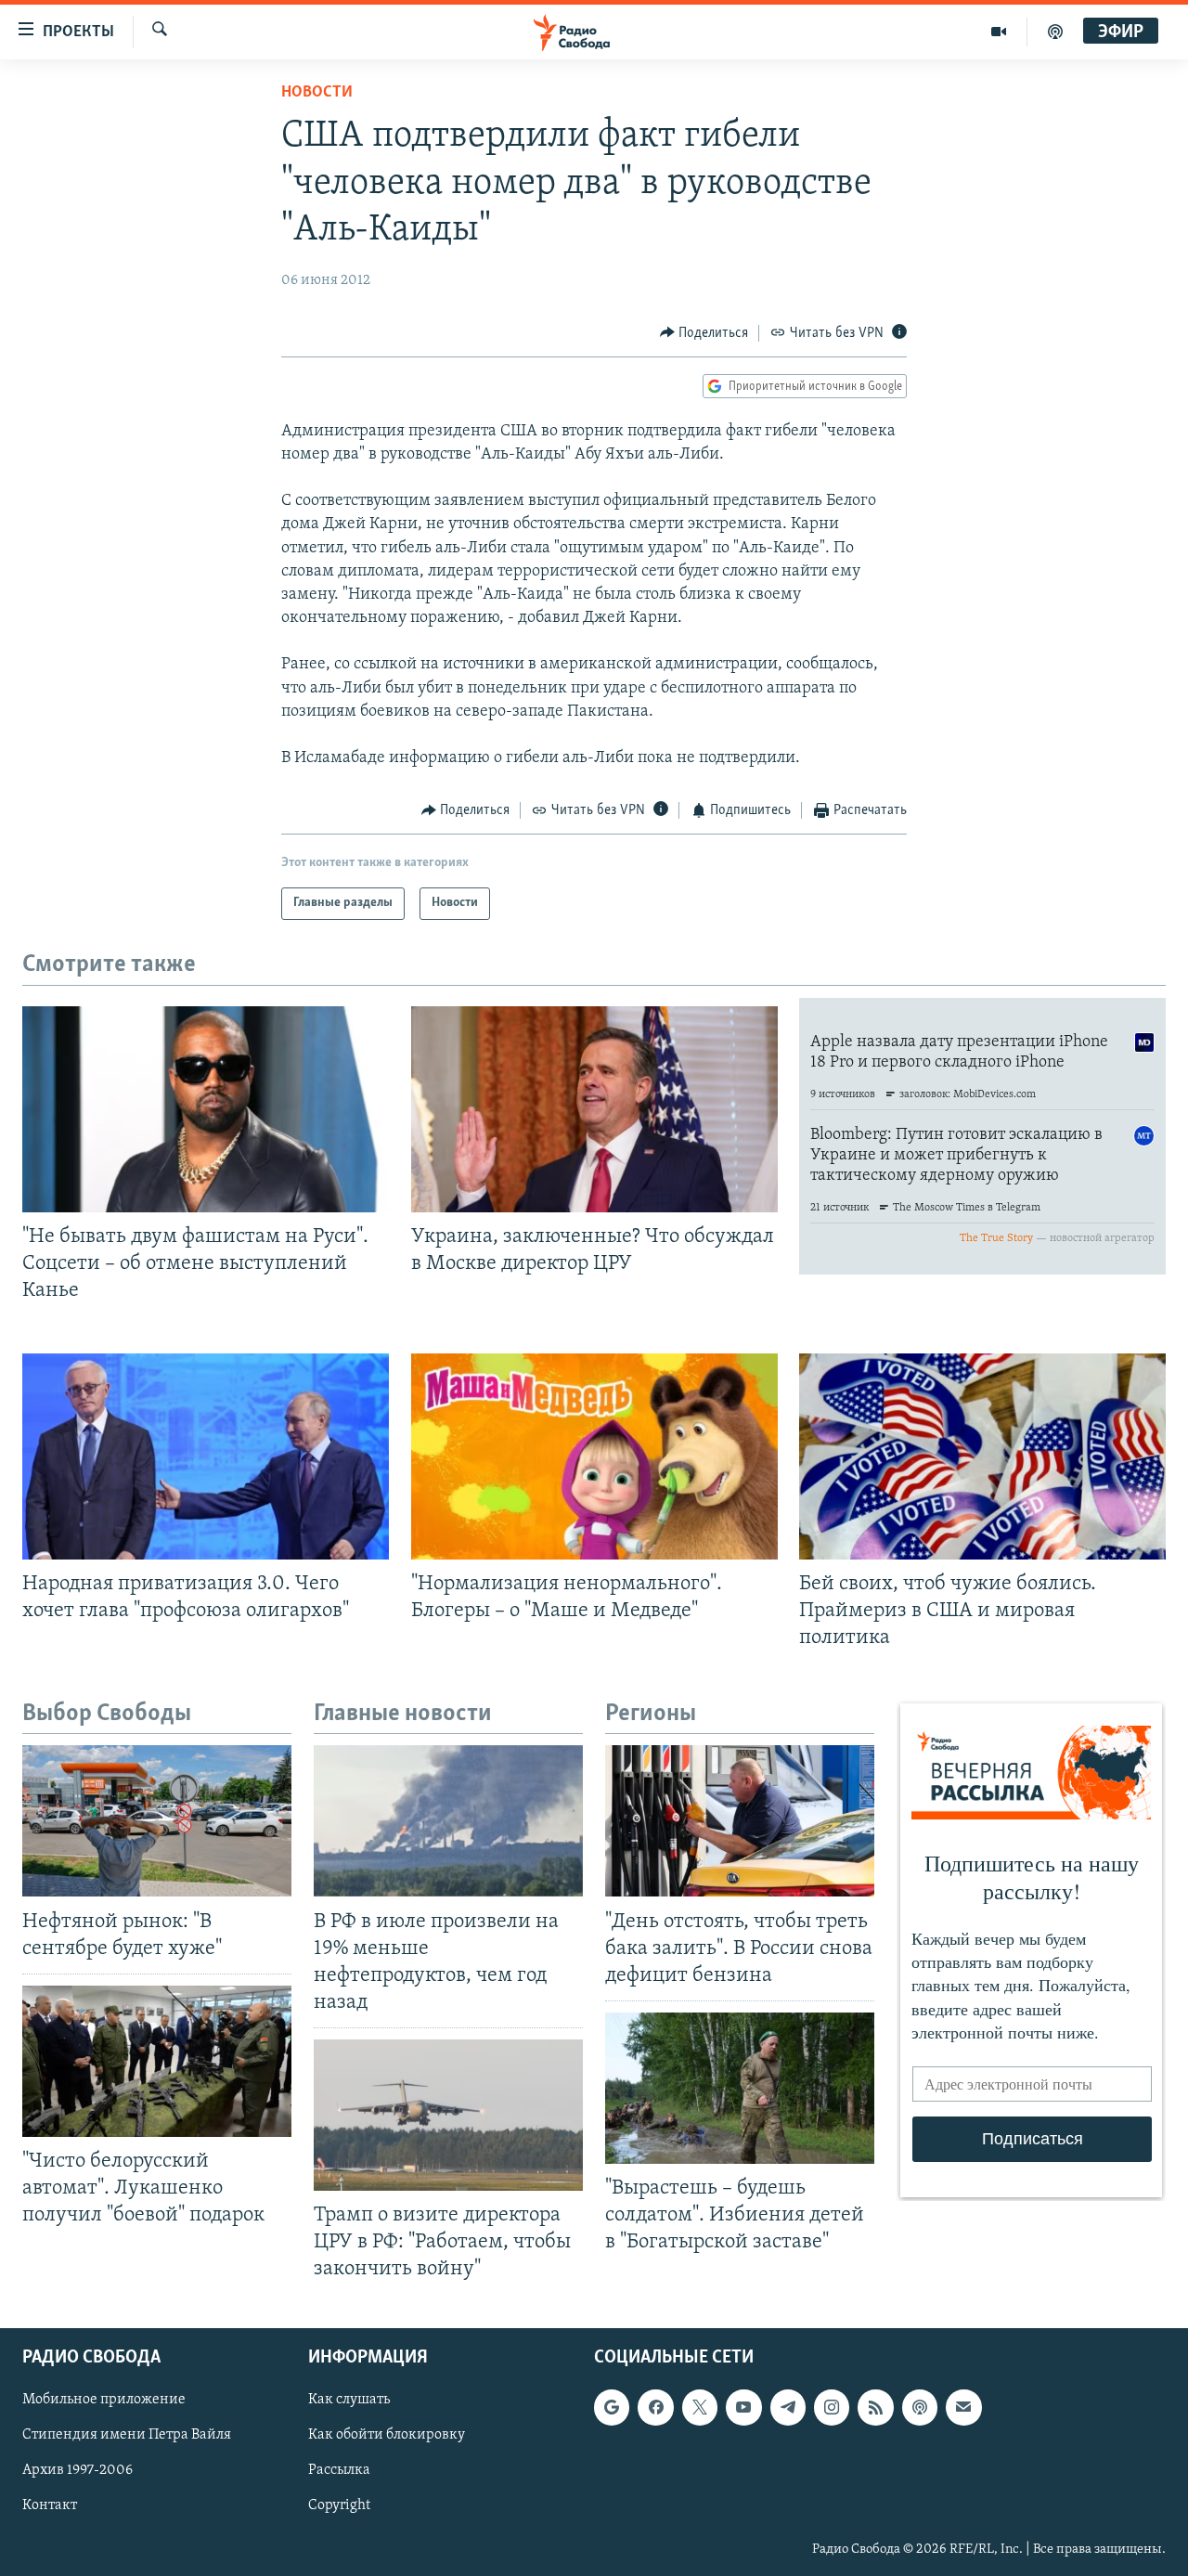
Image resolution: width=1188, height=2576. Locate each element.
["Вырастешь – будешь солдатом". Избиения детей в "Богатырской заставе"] (740, 2088)
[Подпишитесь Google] (612, 2407)
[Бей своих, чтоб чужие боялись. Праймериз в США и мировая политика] (982, 1456)
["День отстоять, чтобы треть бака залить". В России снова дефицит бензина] (740, 1821)
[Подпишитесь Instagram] (832, 2407)
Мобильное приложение (104, 2400)
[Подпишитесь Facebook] (655, 2407)
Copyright (339, 2505)
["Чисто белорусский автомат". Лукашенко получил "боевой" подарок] (157, 2061)
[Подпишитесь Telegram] (788, 2407)
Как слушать (349, 2400)
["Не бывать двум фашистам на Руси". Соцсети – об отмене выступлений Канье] (206, 1109)
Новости (317, 93)
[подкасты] (1055, 32)
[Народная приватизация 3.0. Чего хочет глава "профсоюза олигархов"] (206, 1456)
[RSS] (875, 2407)
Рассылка (339, 2470)
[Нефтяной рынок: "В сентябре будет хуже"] (157, 1821)
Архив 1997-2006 (77, 2470)
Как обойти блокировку (387, 2435)
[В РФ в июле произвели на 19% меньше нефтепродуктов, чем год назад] (448, 1821)
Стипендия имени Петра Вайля (127, 2435)
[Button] (704, 333)
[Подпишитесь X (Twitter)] (700, 2407)
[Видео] (999, 32)
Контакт (50, 2505)
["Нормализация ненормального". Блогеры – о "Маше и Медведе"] (594, 1456)
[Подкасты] (920, 2407)
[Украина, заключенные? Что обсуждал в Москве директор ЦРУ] (594, 1109)
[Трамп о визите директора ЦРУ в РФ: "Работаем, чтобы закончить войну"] (448, 2115)
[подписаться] (963, 2407)
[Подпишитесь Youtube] (743, 2407)
